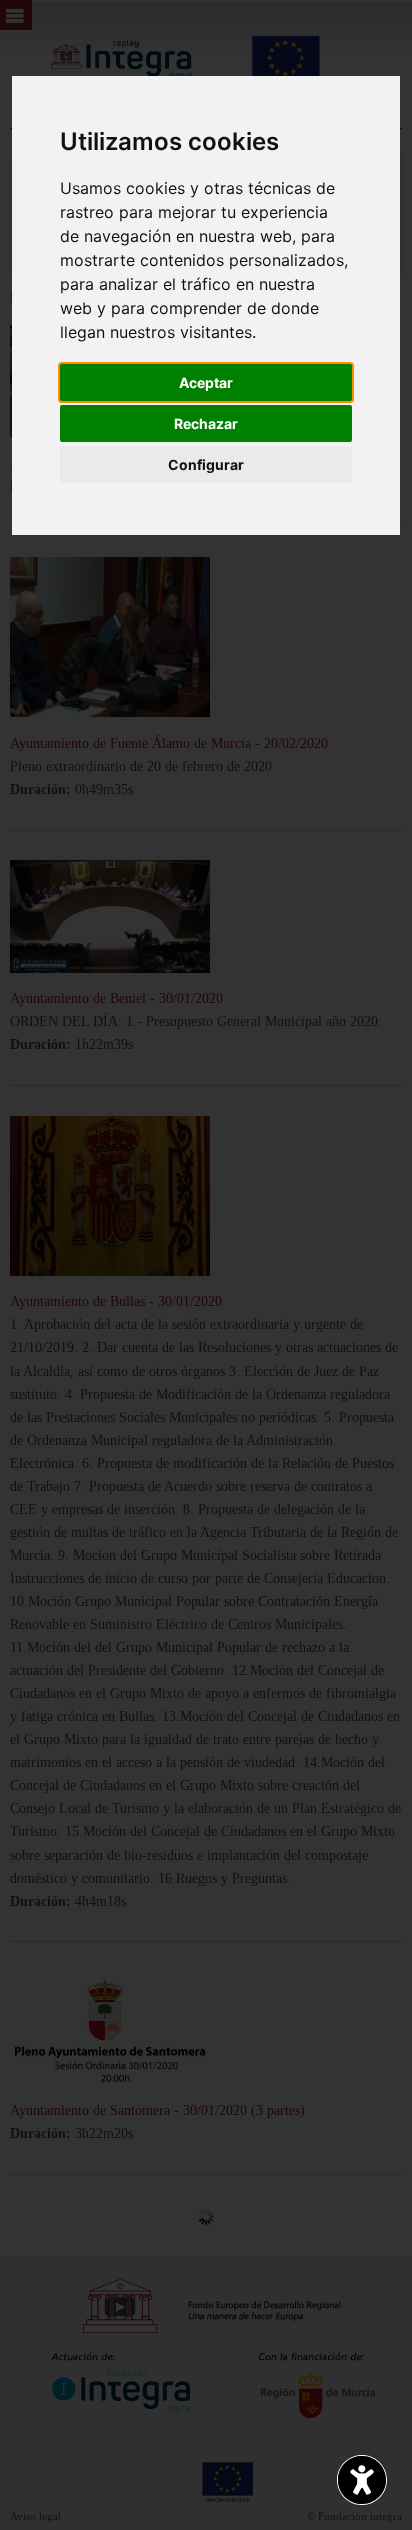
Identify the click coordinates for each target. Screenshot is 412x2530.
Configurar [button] (206, 464)
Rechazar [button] (206, 423)
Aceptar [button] (206, 382)
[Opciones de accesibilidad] (362, 2480)
